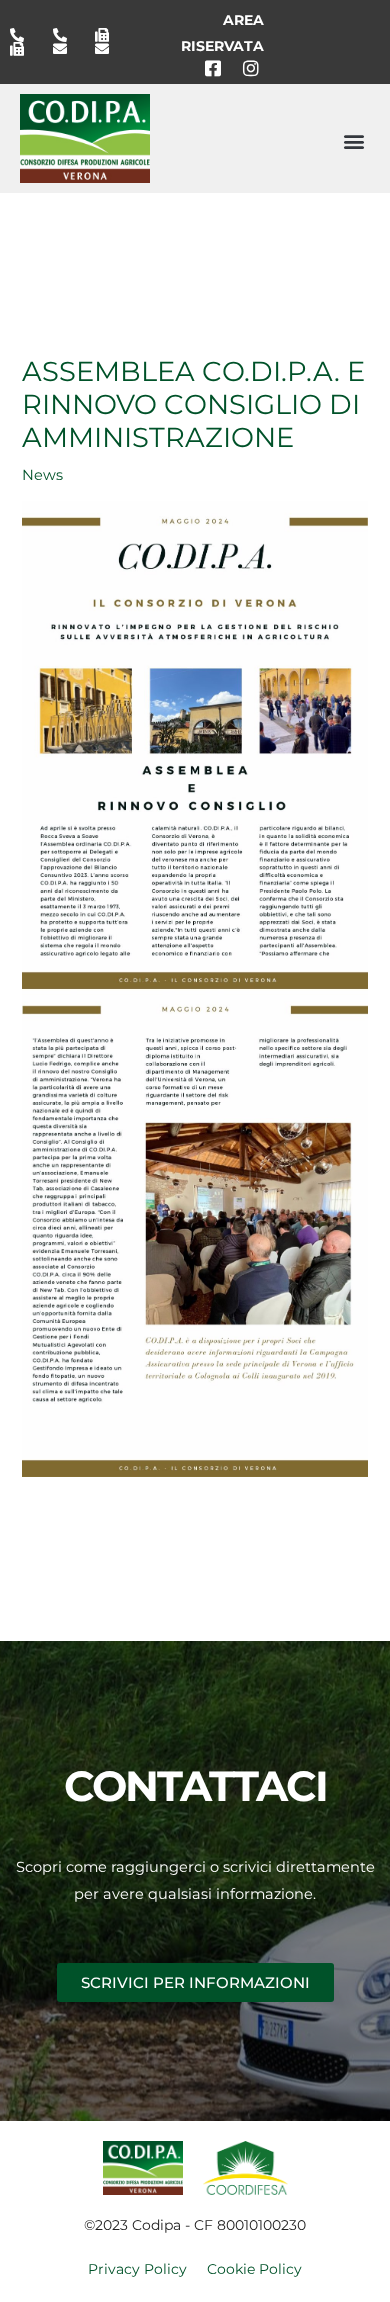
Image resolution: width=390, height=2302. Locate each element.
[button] (353, 140)
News (42, 475)
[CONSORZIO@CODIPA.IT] (67, 49)
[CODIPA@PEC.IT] (109, 49)
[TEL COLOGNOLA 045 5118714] (67, 35)
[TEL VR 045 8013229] (24, 35)
